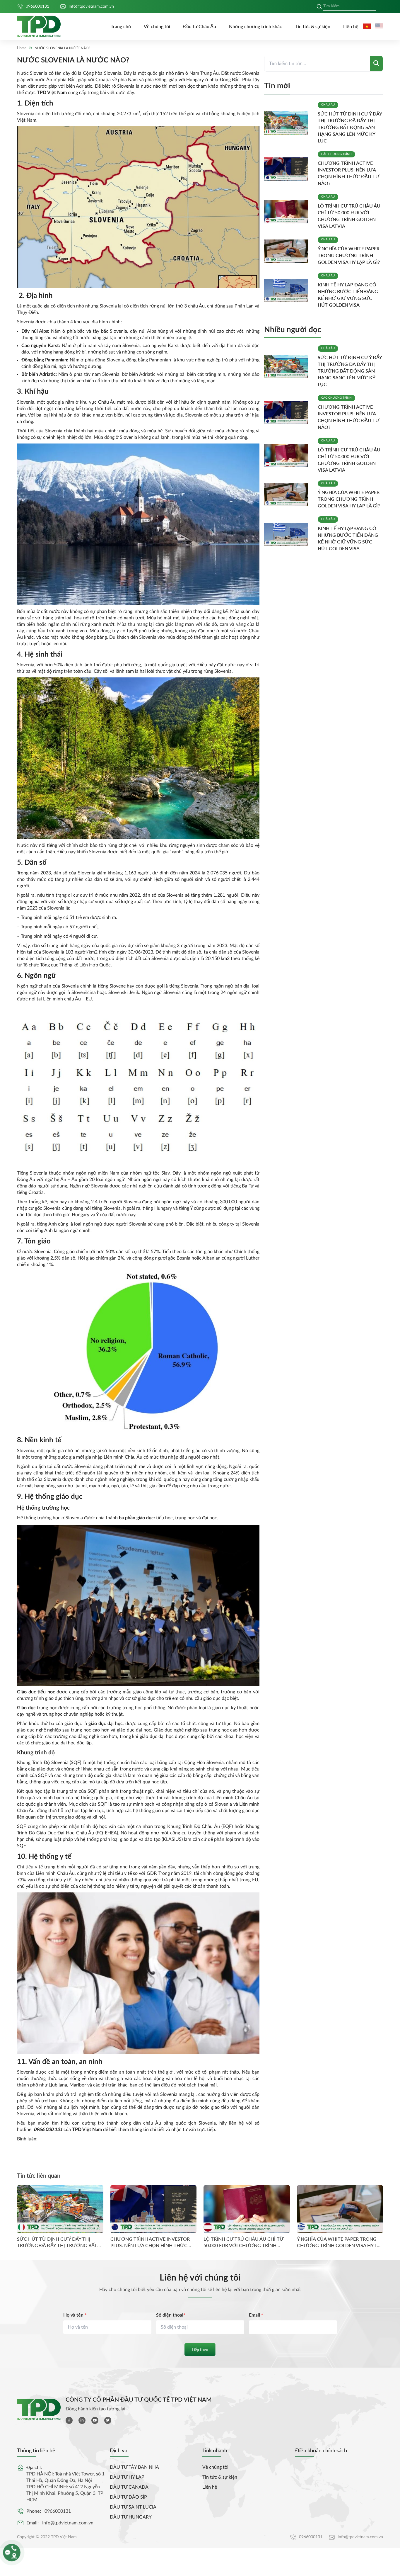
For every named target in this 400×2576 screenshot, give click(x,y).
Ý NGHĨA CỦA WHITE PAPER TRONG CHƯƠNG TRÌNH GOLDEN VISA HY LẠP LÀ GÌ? (349, 255)
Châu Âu (328, 105)
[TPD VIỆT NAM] (39, 27)
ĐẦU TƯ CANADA (129, 2487)
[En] (379, 26)
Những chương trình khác (255, 26)
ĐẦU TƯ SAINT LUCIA (133, 2507)
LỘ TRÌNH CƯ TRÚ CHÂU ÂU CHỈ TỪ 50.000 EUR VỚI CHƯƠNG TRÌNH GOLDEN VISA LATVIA (243, 2242)
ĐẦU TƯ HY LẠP (127, 2477)
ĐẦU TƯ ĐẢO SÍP (128, 2497)
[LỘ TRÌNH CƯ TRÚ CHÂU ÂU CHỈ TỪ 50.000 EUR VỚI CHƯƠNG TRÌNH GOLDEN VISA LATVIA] (289, 212)
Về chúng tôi (157, 26)
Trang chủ (121, 26)
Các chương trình (336, 154)
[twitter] (108, 2420)
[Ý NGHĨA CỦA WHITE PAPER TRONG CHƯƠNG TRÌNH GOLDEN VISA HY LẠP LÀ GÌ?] (289, 251)
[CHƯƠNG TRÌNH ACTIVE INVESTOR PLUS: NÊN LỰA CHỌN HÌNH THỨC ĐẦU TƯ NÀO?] (289, 169)
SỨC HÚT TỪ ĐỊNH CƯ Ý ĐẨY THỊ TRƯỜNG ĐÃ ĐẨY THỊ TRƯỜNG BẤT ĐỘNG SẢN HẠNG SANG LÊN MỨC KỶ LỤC (350, 127)
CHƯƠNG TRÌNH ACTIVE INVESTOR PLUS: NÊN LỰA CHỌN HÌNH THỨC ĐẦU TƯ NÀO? (150, 2242)
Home (22, 48)
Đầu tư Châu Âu (200, 26)
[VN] (367, 26)
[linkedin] (82, 2420)
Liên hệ (351, 26)
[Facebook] (69, 2420)
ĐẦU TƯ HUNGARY (131, 2517)
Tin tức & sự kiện (313, 26)
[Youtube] (95, 2420)
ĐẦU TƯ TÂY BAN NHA (134, 2467)
